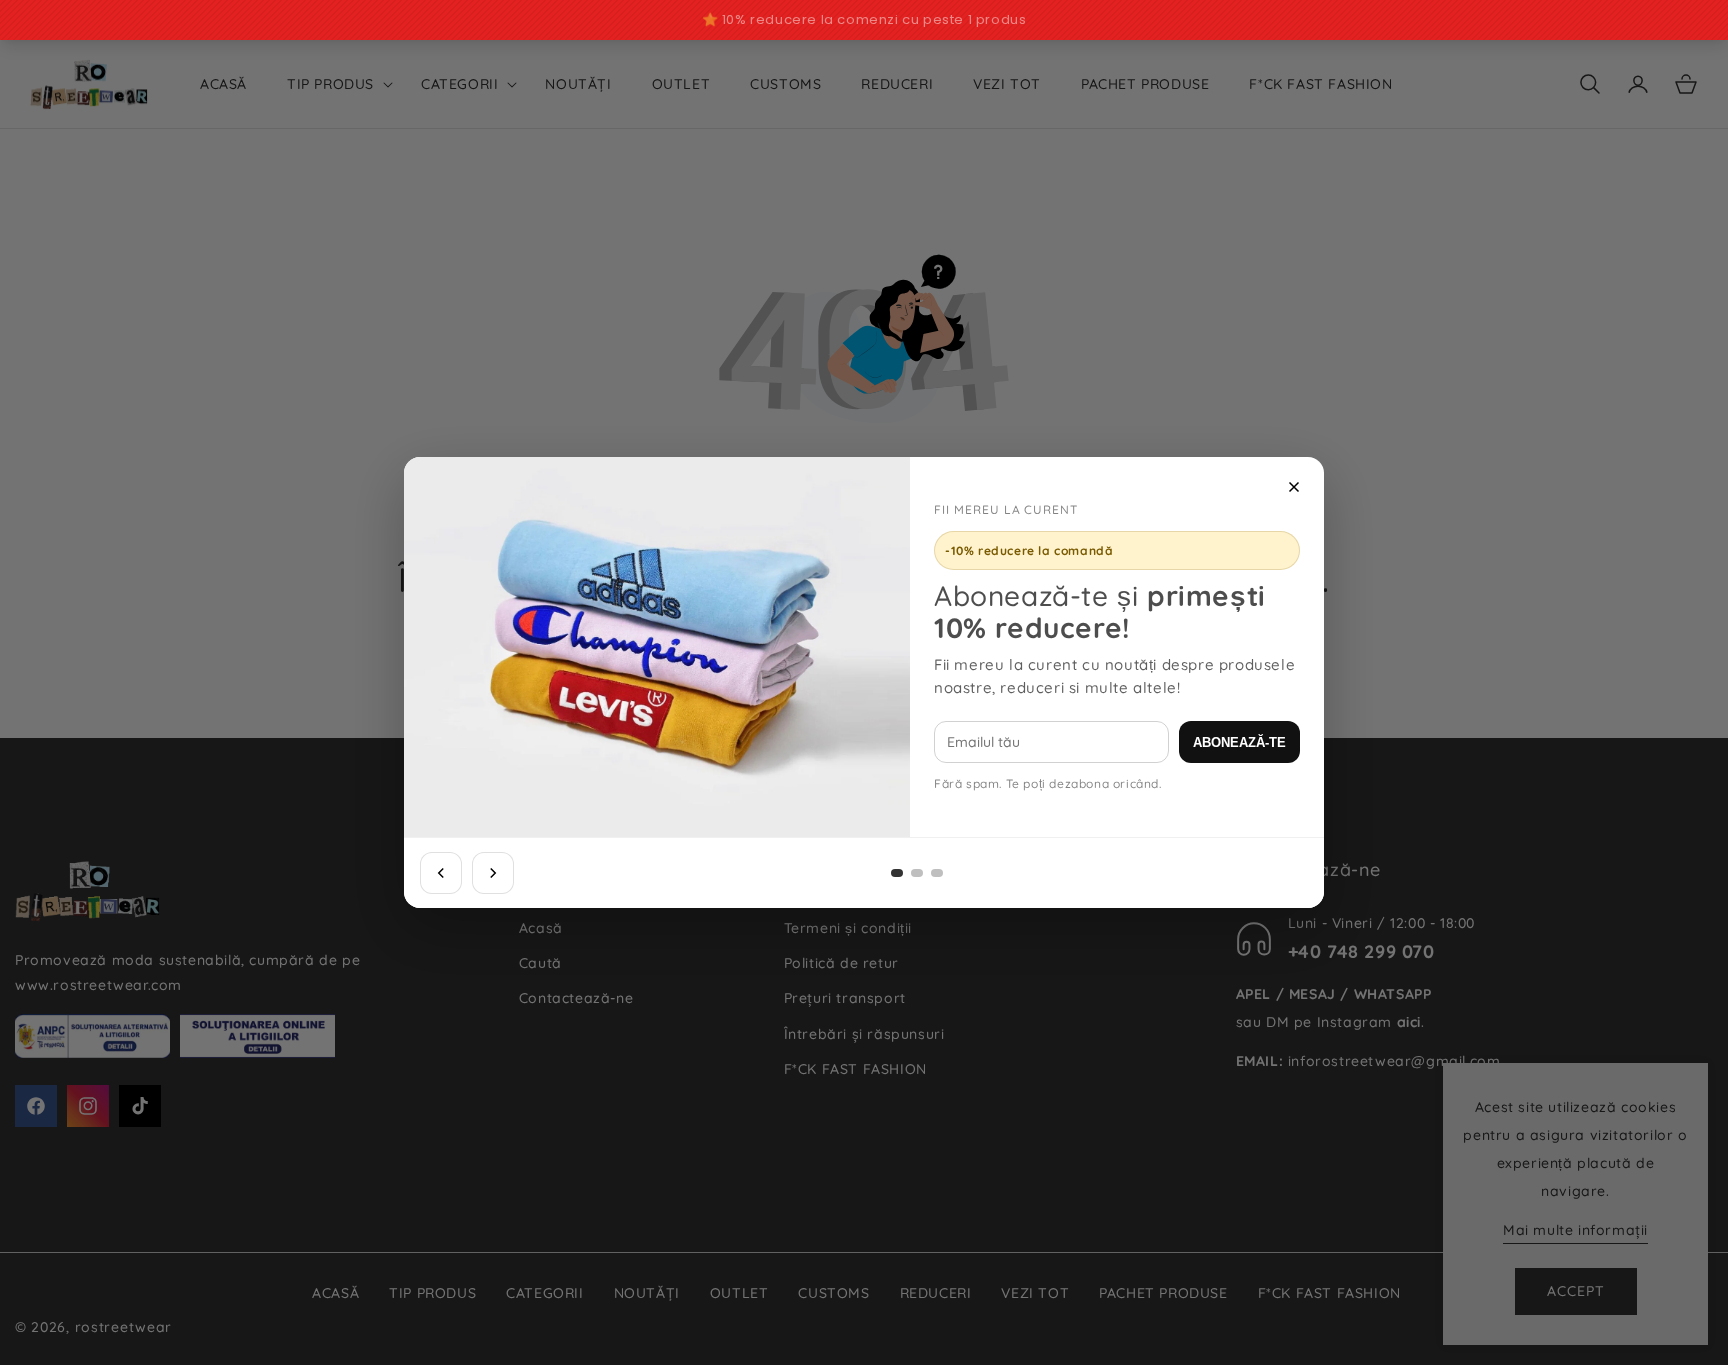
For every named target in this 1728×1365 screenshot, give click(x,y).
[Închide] (1294, 487)
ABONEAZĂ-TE (1239, 742)
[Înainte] (493, 873)
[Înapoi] (441, 873)
